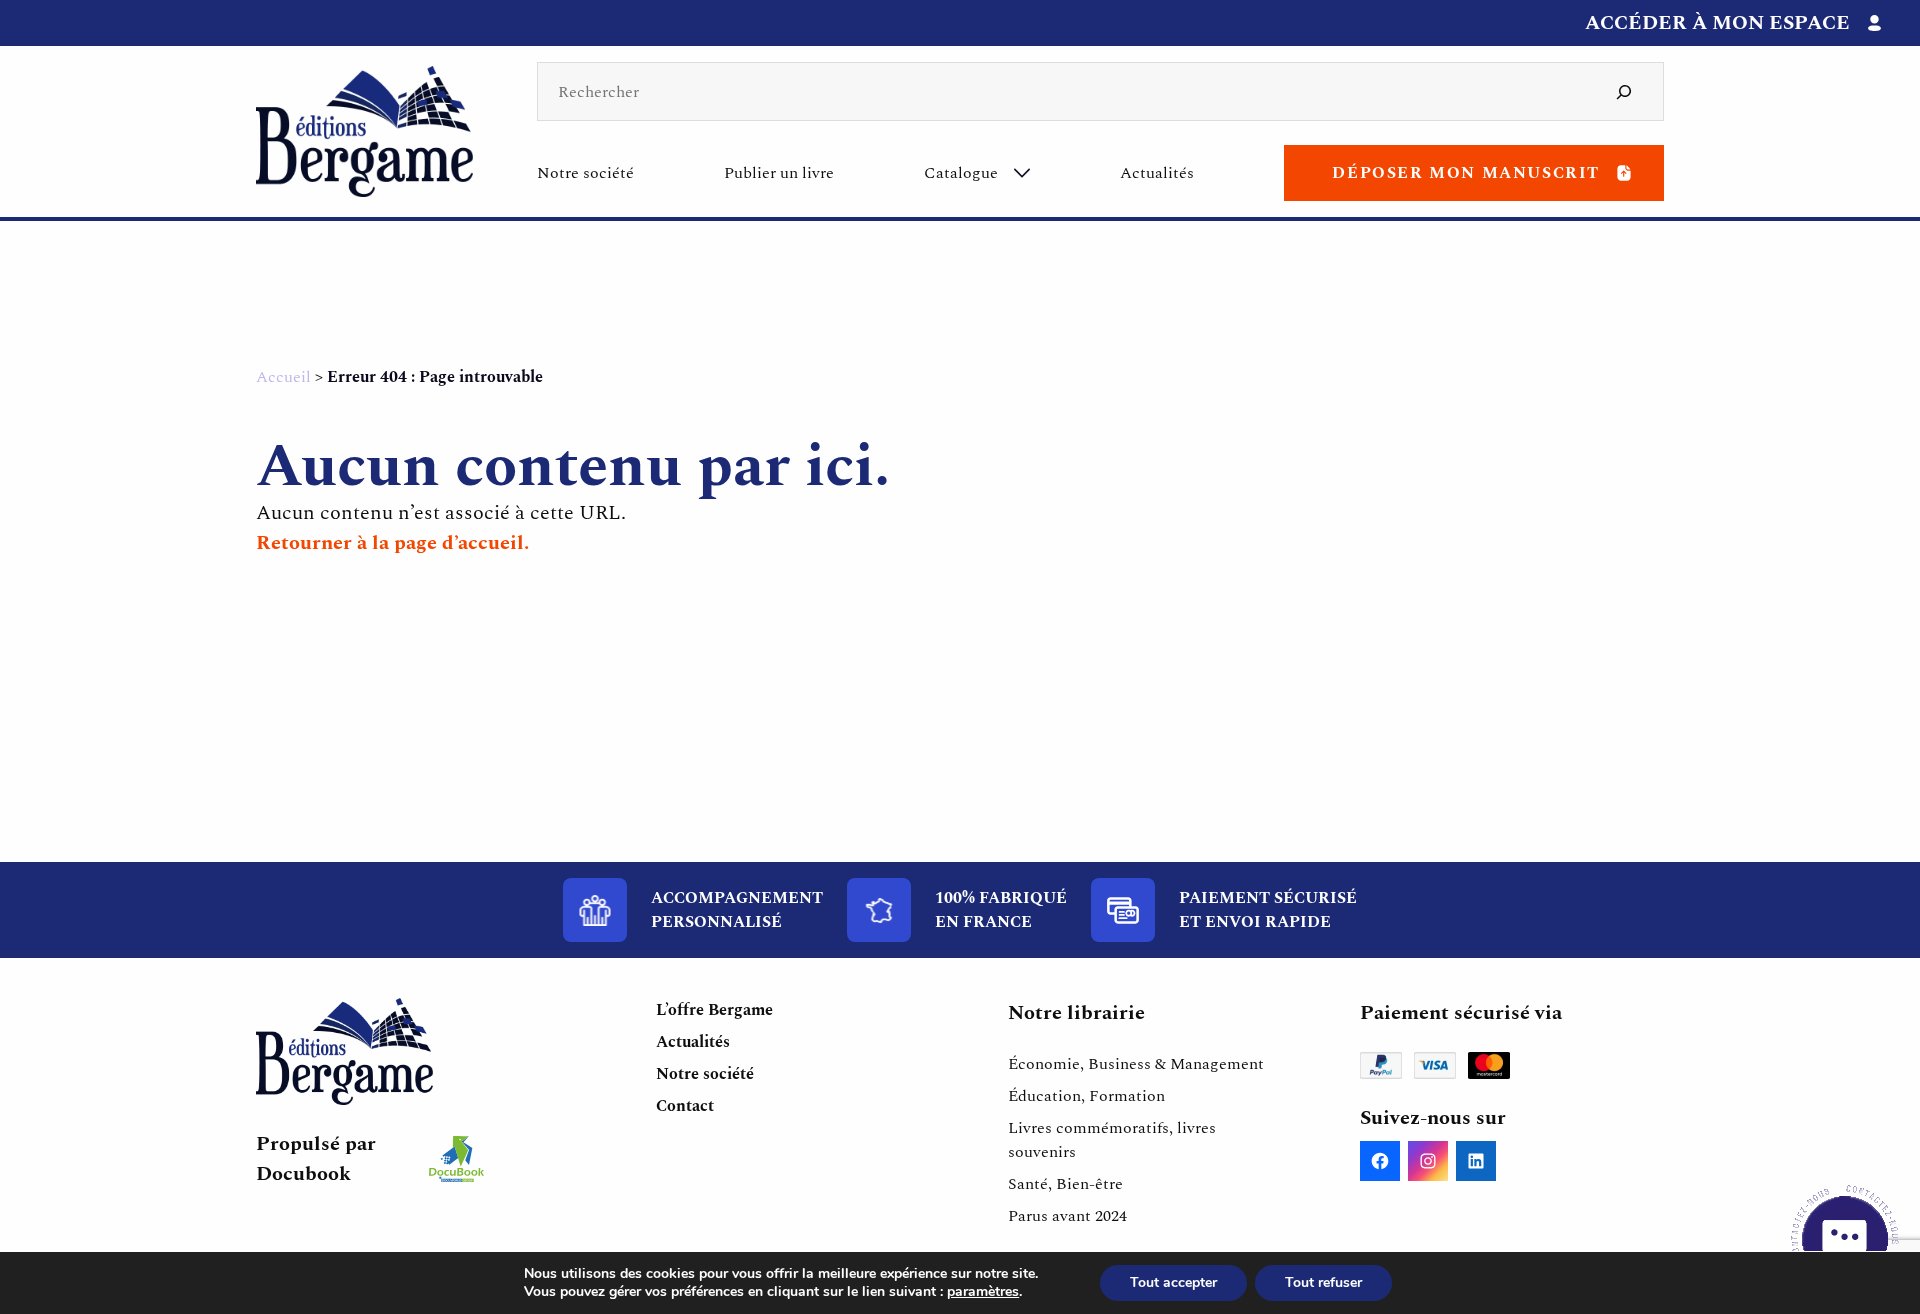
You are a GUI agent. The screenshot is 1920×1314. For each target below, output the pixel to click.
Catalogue (961, 173)
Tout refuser (1323, 1282)
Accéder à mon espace (1717, 23)
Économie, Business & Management (1136, 1064)
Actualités (1157, 173)
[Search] (1623, 91)
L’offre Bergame (714, 1010)
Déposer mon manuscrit (1466, 173)
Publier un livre (779, 173)
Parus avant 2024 (1067, 1216)
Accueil (283, 377)
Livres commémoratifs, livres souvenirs (1112, 1140)
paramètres (983, 1292)
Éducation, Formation (1086, 1096)
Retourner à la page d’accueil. (392, 543)
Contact (685, 1106)
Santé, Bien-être (1065, 1184)
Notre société (585, 173)
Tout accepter (1173, 1282)
